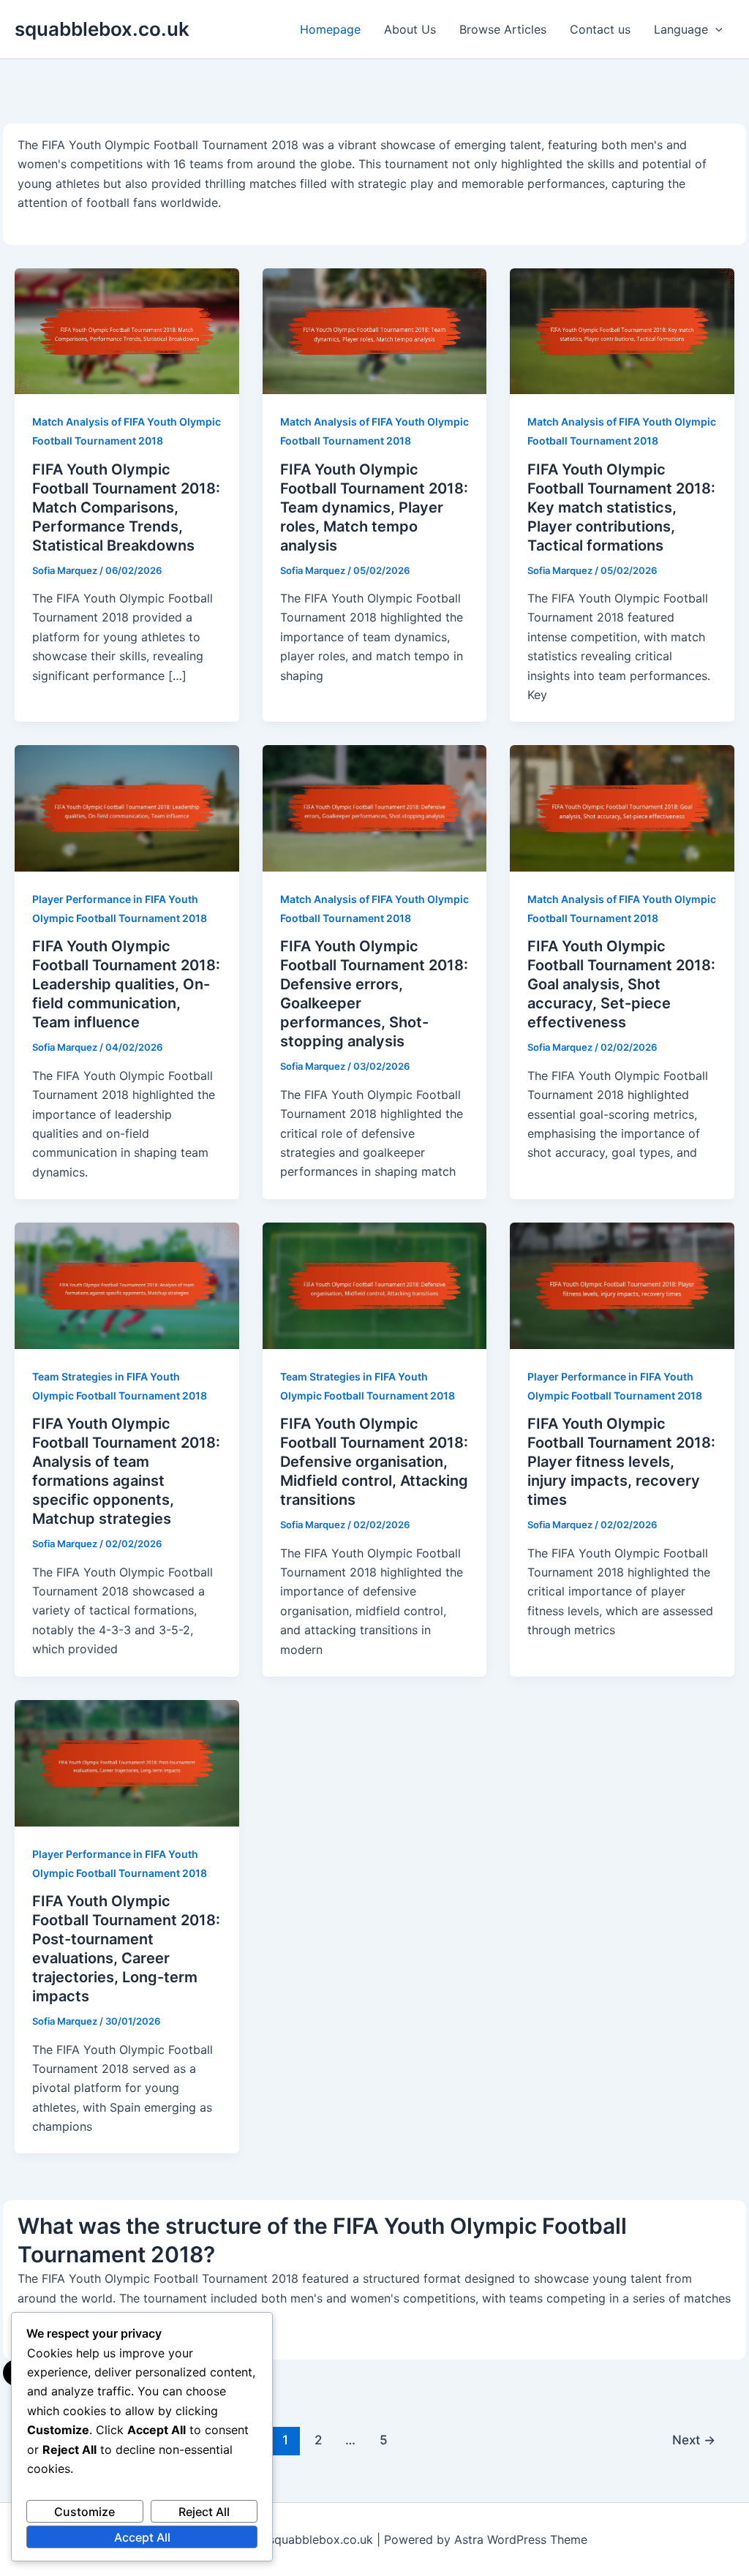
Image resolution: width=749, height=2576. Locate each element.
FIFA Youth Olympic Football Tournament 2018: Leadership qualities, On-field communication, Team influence (126, 984)
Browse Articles (503, 29)
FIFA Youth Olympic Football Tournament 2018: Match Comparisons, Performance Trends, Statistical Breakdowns (126, 507)
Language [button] (681, 29)
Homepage (330, 29)
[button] (715, 29)
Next (694, 2440)
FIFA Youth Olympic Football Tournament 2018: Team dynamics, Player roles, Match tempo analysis (374, 507)
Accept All (142, 2537)
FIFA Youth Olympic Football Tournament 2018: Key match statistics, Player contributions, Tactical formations (621, 507)
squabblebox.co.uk (102, 29)
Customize (84, 2512)
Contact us (600, 29)
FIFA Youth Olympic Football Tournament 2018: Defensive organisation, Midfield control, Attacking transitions (374, 1462)
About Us (410, 29)
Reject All (204, 2512)
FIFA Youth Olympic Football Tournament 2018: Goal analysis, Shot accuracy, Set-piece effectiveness (621, 984)
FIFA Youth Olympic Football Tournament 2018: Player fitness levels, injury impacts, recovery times (621, 1462)
